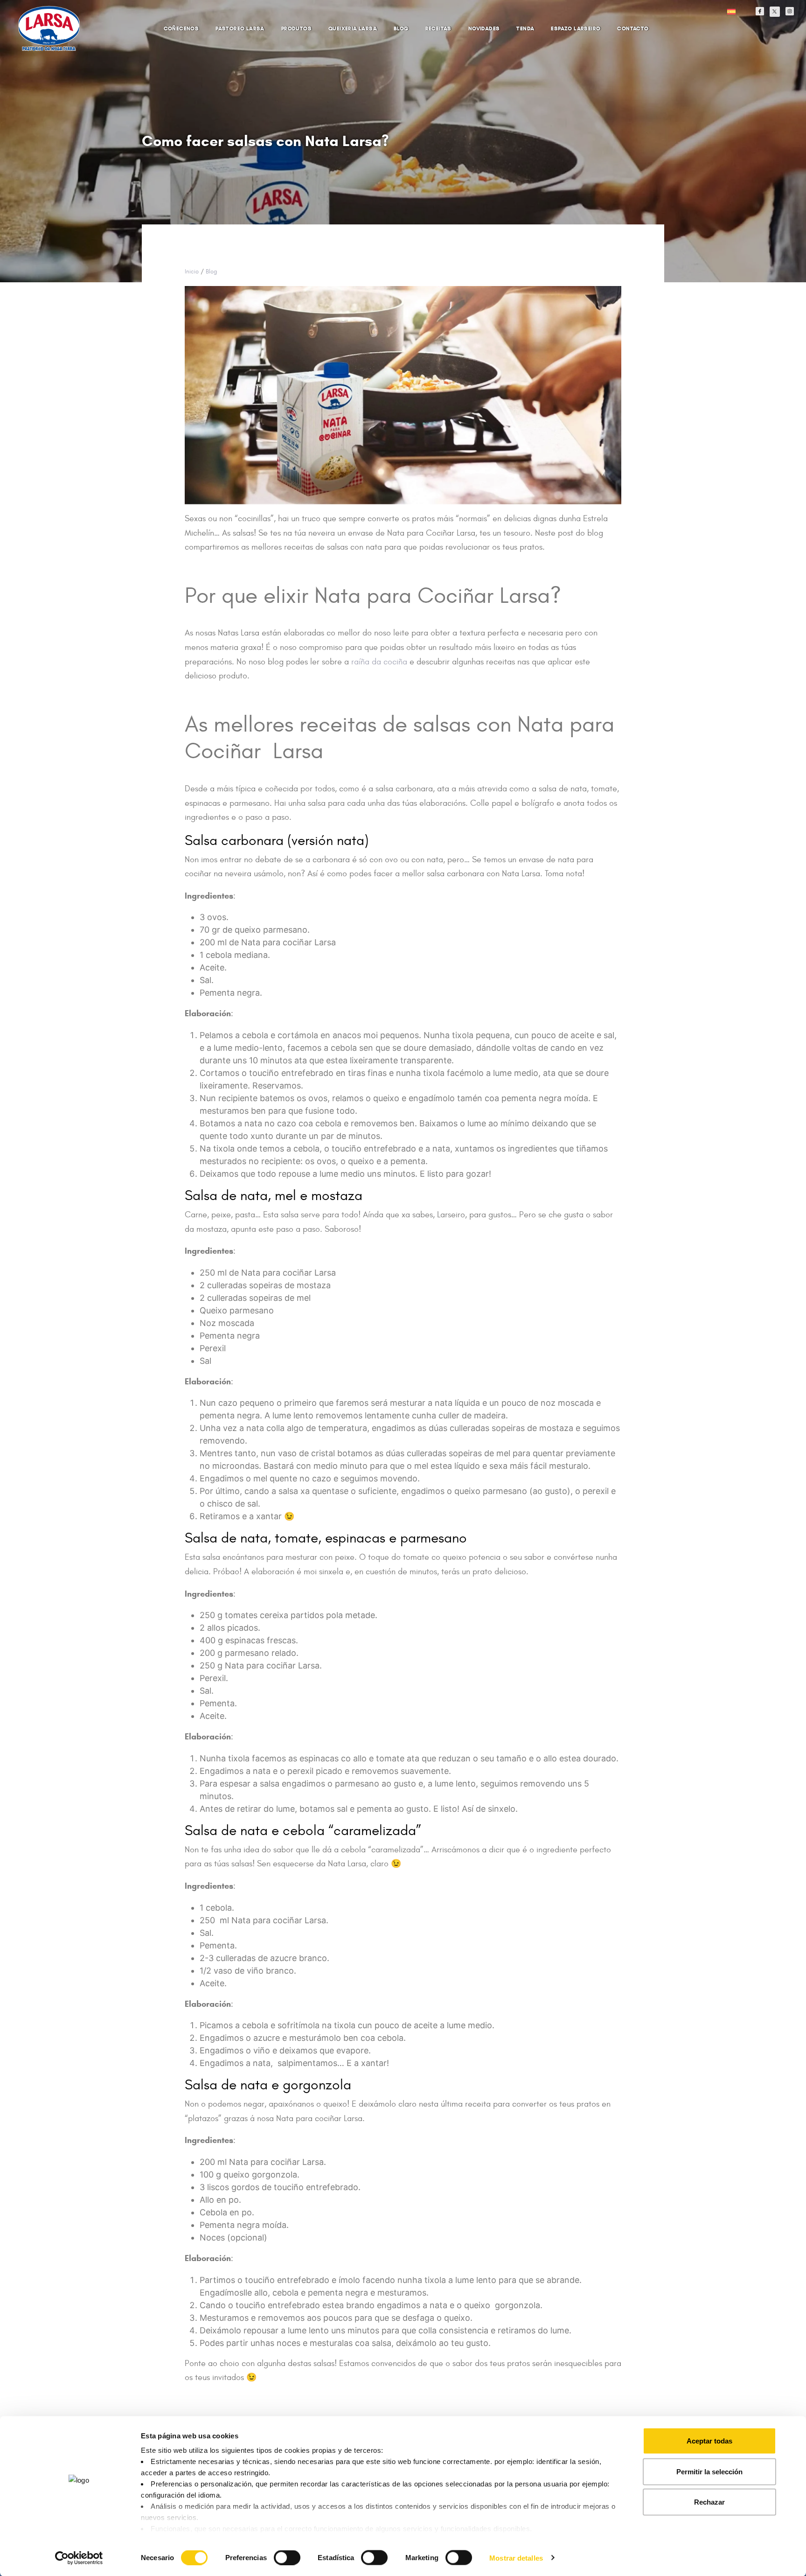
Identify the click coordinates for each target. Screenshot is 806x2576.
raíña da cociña (379, 662)
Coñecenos (181, 28)
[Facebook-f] (760, 11)
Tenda (525, 28)
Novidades (484, 28)
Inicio (192, 272)
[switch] (277, 2553)
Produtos (296, 28)
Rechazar (709, 2502)
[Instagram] (790, 11)
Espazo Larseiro (576, 28)
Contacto (633, 28)
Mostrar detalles (516, 2558)
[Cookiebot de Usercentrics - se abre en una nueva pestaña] (79, 2558)
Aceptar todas (709, 2441)
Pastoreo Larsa (240, 28)
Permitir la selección (709, 2471)
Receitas (438, 28)
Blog (401, 28)
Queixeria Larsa (353, 28)
